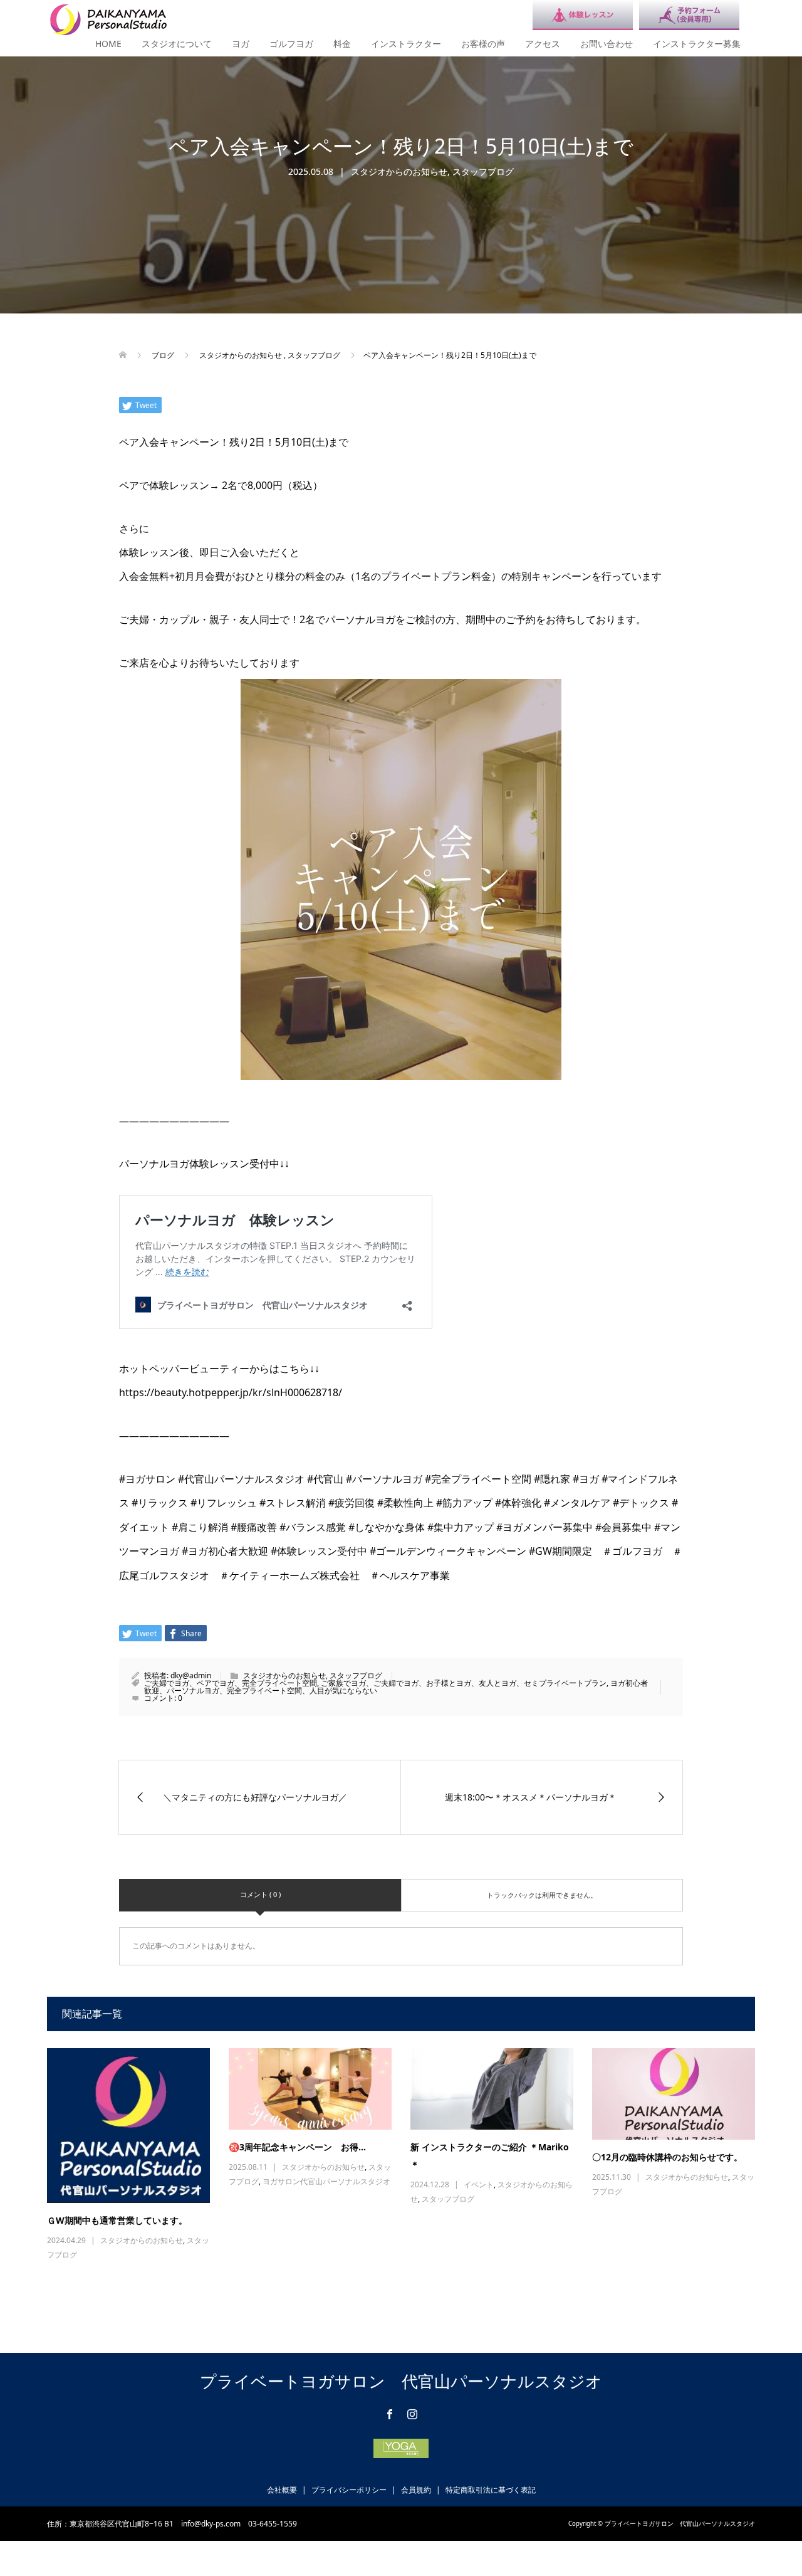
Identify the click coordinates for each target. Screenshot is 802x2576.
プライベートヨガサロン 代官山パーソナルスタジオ (401, 2381)
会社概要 (282, 2490)
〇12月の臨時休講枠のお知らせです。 (667, 2157)
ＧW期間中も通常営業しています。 (117, 2220)
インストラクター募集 (697, 44)
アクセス (543, 44)
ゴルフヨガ (291, 44)
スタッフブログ (483, 171)
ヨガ (241, 44)
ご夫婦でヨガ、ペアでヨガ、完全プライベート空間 (231, 1683)
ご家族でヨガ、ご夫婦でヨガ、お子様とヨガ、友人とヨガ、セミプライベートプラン (464, 1683)
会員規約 (416, 2490)
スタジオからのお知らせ (399, 171)
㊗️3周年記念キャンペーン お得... (297, 2147)
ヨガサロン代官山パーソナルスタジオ (326, 2181)
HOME (108, 44)
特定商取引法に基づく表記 (491, 2490)
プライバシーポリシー (349, 2490)
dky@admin (191, 1675)
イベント (479, 2184)
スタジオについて (177, 44)
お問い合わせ (607, 44)
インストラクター (406, 44)
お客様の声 (483, 44)
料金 (342, 44)
